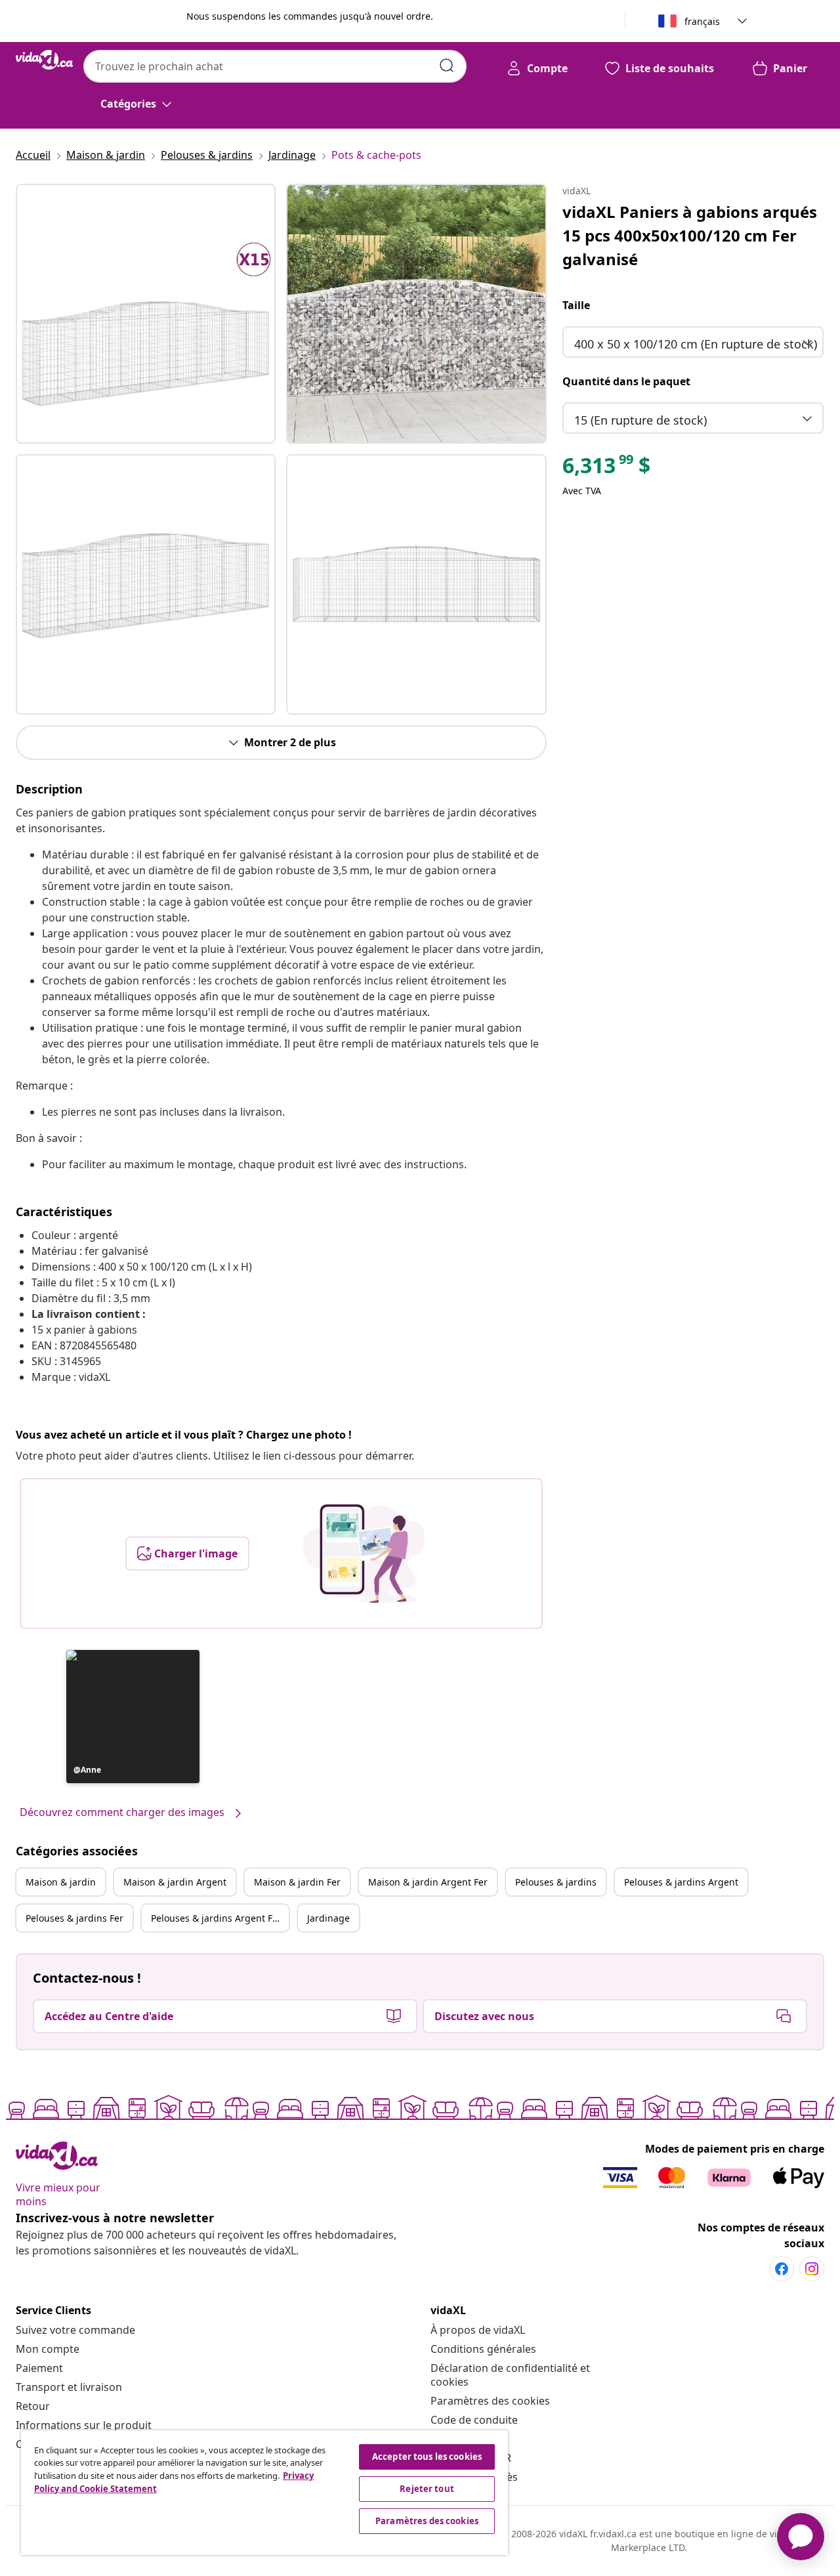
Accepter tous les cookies (427, 2457)
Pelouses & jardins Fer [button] (74, 1918)
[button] (133, 1717)
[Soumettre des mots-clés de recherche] (447, 66)
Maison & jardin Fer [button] (297, 1882)
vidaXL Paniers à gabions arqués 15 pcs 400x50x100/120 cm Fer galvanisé (690, 235)
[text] (606, 469)
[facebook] (782, 2269)
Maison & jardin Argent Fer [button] (428, 1882)
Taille (576, 305)
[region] (264, 2493)
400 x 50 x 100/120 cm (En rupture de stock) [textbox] (696, 344)
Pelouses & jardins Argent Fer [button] (216, 1918)
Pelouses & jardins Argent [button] (681, 1882)
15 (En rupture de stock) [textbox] (640, 420)
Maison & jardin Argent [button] (175, 1882)
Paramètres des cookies (490, 2401)
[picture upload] (364, 1553)
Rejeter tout (427, 2489)
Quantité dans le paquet (626, 381)
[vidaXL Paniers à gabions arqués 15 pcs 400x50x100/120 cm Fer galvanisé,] (146, 314)
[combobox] (275, 66)
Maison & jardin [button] (61, 1882)
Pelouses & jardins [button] (556, 1882)
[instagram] (812, 2269)
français (702, 21)
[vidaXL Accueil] (44, 60)
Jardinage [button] (328, 1918)
